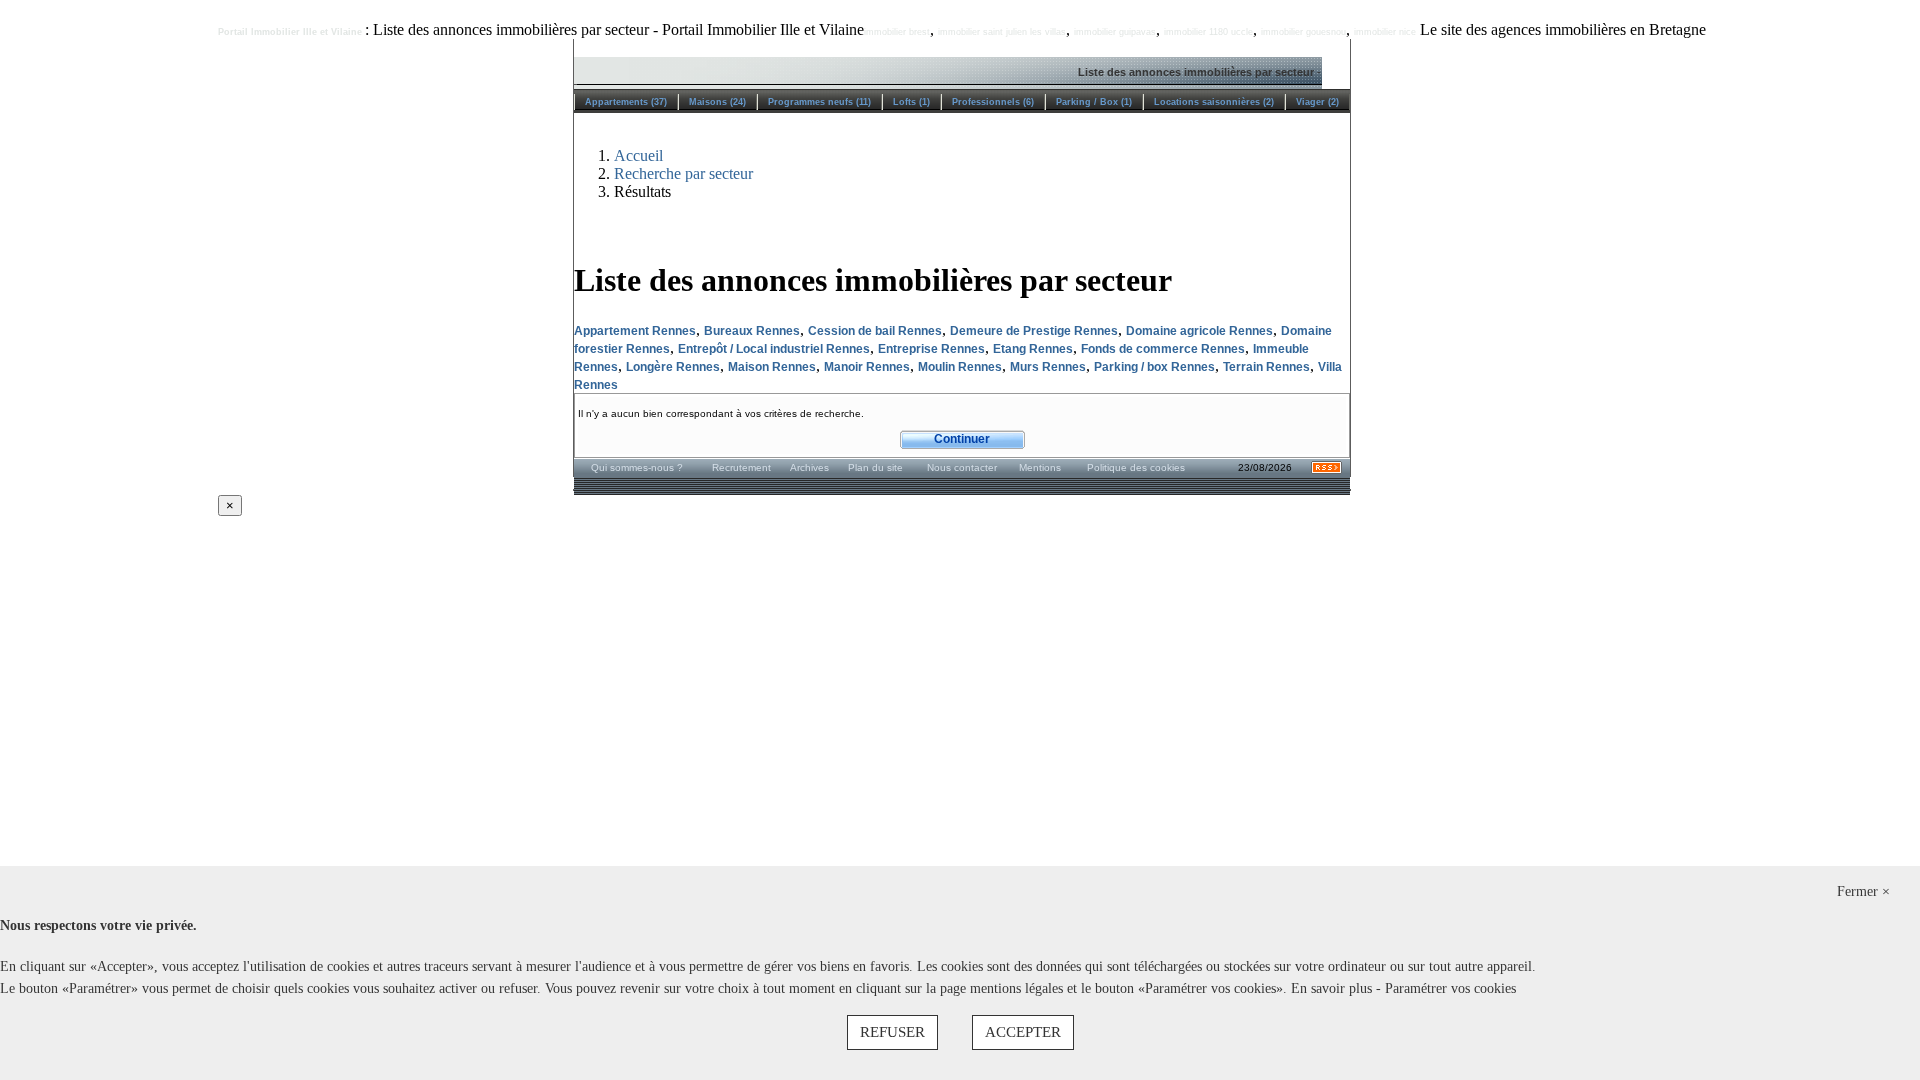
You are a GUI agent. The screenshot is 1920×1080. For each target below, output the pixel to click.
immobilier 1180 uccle (1208, 32)
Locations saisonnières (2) (1214, 102)
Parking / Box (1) (1094, 102)
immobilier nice (1385, 32)
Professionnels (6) (993, 102)
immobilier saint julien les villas (1002, 32)
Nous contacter (962, 467)
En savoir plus (1333, 988)
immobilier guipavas (1115, 32)
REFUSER (892, 1032)
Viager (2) (1317, 102)
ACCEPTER (1023, 1032)
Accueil (638, 155)
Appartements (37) (626, 102)
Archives (809, 467)
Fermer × (1863, 891)
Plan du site (875, 467)
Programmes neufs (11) (819, 102)
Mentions (1040, 467)
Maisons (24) (717, 102)
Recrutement (741, 467)
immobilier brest (897, 32)
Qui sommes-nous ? (637, 467)
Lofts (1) (911, 102)
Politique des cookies (1136, 467)
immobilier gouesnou (1303, 32)
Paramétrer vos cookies (1450, 988)
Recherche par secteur (683, 173)
